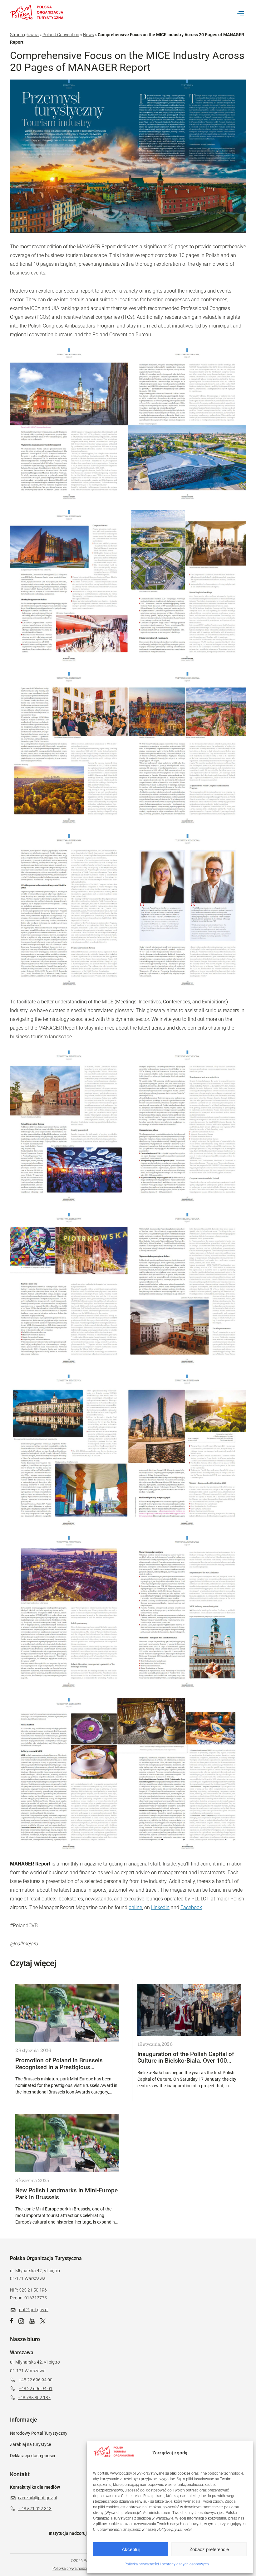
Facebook (191, 1907)
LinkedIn (160, 1907)
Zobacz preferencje (209, 2549)
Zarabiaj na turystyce (30, 2444)
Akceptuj (131, 2549)
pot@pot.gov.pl (34, 2310)
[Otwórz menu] (241, 14)
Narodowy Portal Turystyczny (39, 2433)
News (89, 35)
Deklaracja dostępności (32, 2456)
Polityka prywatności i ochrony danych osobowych (167, 2564)
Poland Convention (61, 35)
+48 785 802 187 (34, 2398)
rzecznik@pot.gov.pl (37, 2498)
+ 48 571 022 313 (35, 2509)
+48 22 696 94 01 (36, 2389)
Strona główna (24, 35)
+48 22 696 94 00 (36, 2380)
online (135, 1907)
